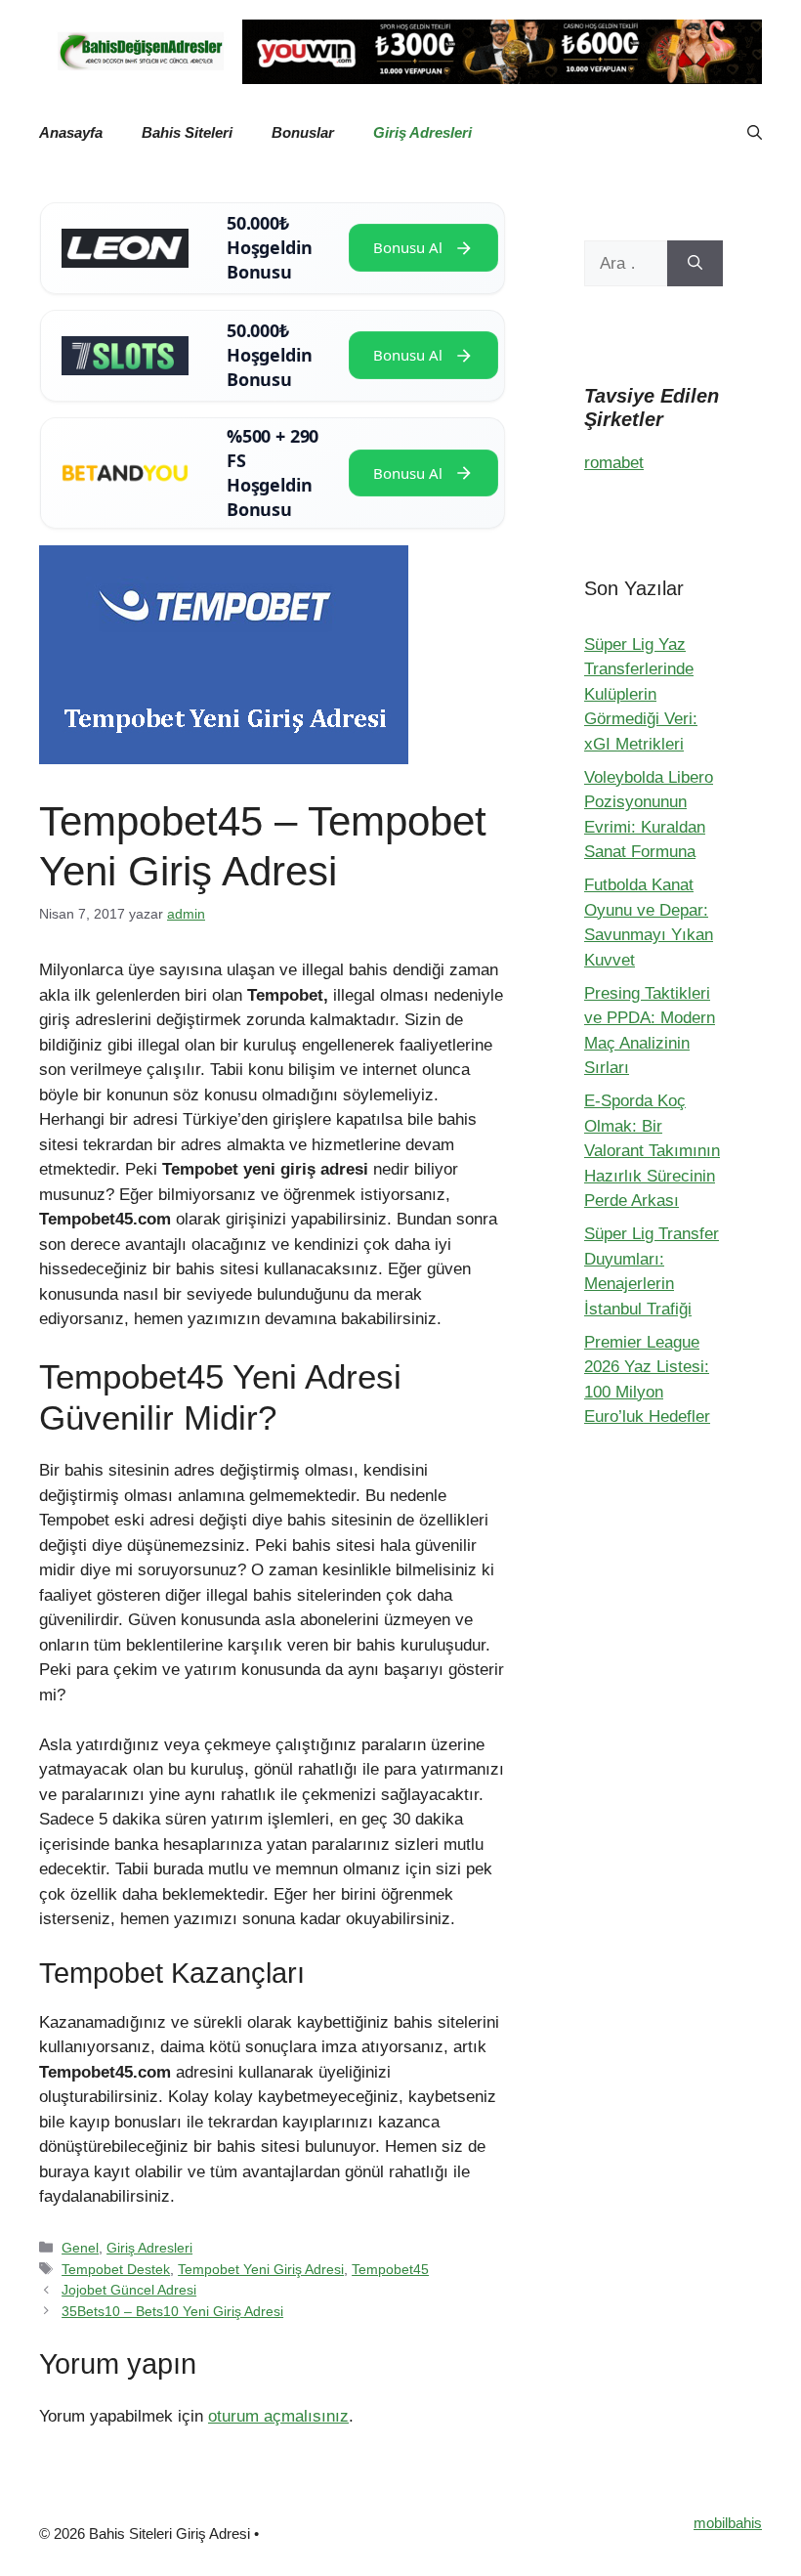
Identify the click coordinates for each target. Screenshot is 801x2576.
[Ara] (695, 264)
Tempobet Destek (116, 2269)
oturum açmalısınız (278, 2416)
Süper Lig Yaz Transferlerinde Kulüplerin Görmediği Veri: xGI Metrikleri (641, 694)
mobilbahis (728, 2523)
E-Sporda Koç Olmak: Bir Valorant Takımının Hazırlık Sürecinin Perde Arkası (652, 1151)
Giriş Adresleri (422, 132)
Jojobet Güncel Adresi (129, 2290)
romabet (614, 463)
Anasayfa (71, 132)
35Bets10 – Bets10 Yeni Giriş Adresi (172, 2311)
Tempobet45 (390, 2269)
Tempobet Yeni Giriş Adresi (261, 2269)
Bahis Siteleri (187, 132)
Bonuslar (303, 132)
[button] (755, 133)
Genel (80, 2248)
